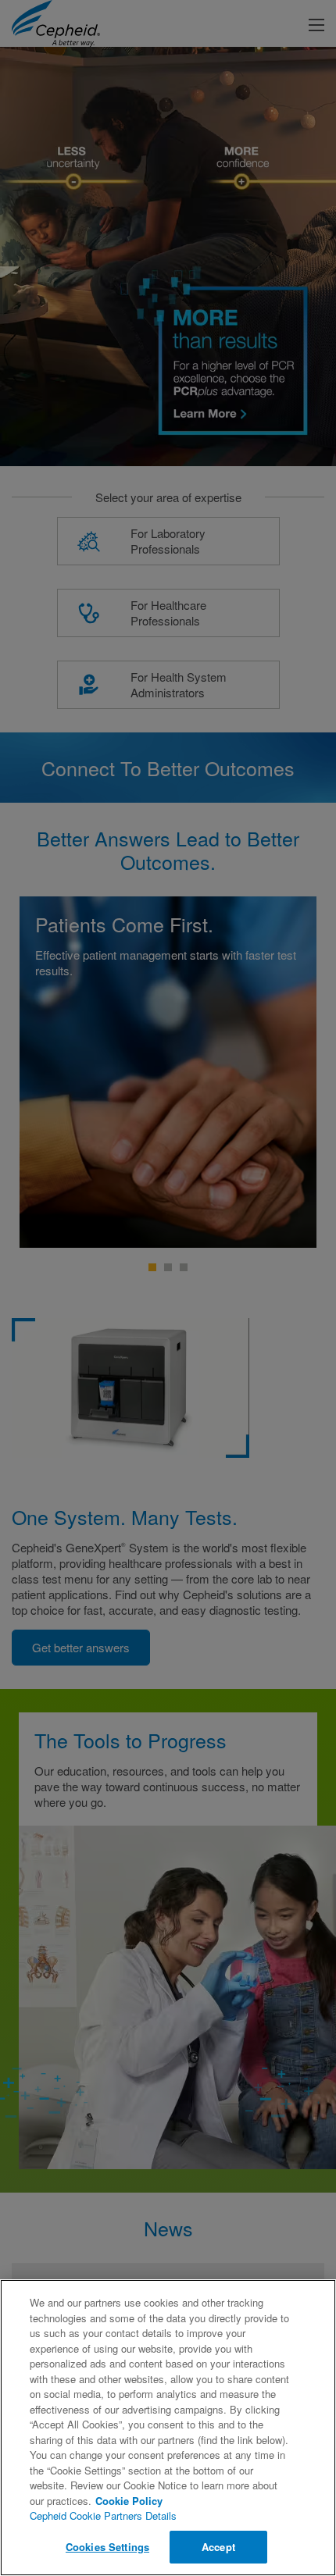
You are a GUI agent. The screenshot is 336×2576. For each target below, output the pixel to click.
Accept (218, 2547)
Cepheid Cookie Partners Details (103, 2515)
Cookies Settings (107, 2547)
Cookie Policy (129, 2501)
